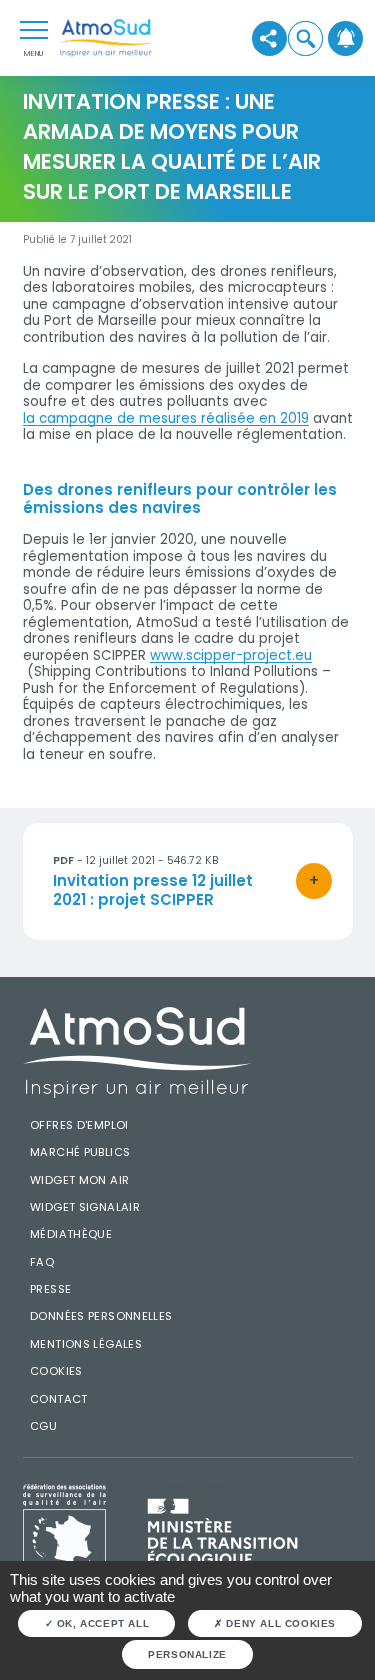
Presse (50, 1289)
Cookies (56, 1371)
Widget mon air (79, 1180)
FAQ (42, 1262)
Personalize (187, 1654)
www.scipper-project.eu (231, 656)
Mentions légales (86, 1344)
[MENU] (34, 29)
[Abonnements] (346, 38)
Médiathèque (71, 1234)
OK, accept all (101, 1623)
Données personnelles (101, 1316)
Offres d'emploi (79, 1125)
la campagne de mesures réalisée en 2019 (166, 419)
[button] (306, 38)
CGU (43, 1426)
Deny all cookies (279, 1623)
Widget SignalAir (85, 1207)
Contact (59, 1399)
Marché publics (80, 1152)
